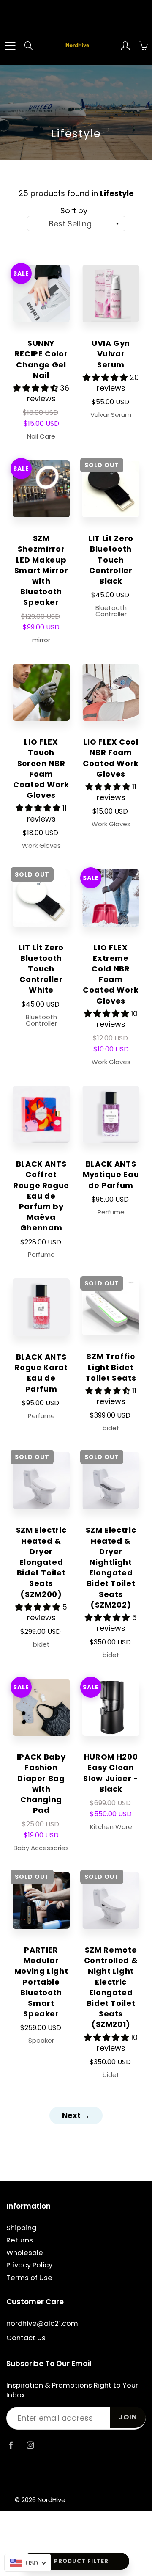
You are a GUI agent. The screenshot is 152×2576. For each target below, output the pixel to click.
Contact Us (26, 2338)
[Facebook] (11, 2445)
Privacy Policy (29, 2265)
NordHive (52, 2500)
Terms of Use (29, 2278)
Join (128, 2417)
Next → (76, 2115)
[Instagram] (30, 2445)
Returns (20, 2240)
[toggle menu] (10, 46)
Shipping (21, 2228)
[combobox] (76, 223)
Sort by (74, 211)
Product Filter (81, 2561)
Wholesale (25, 2253)
